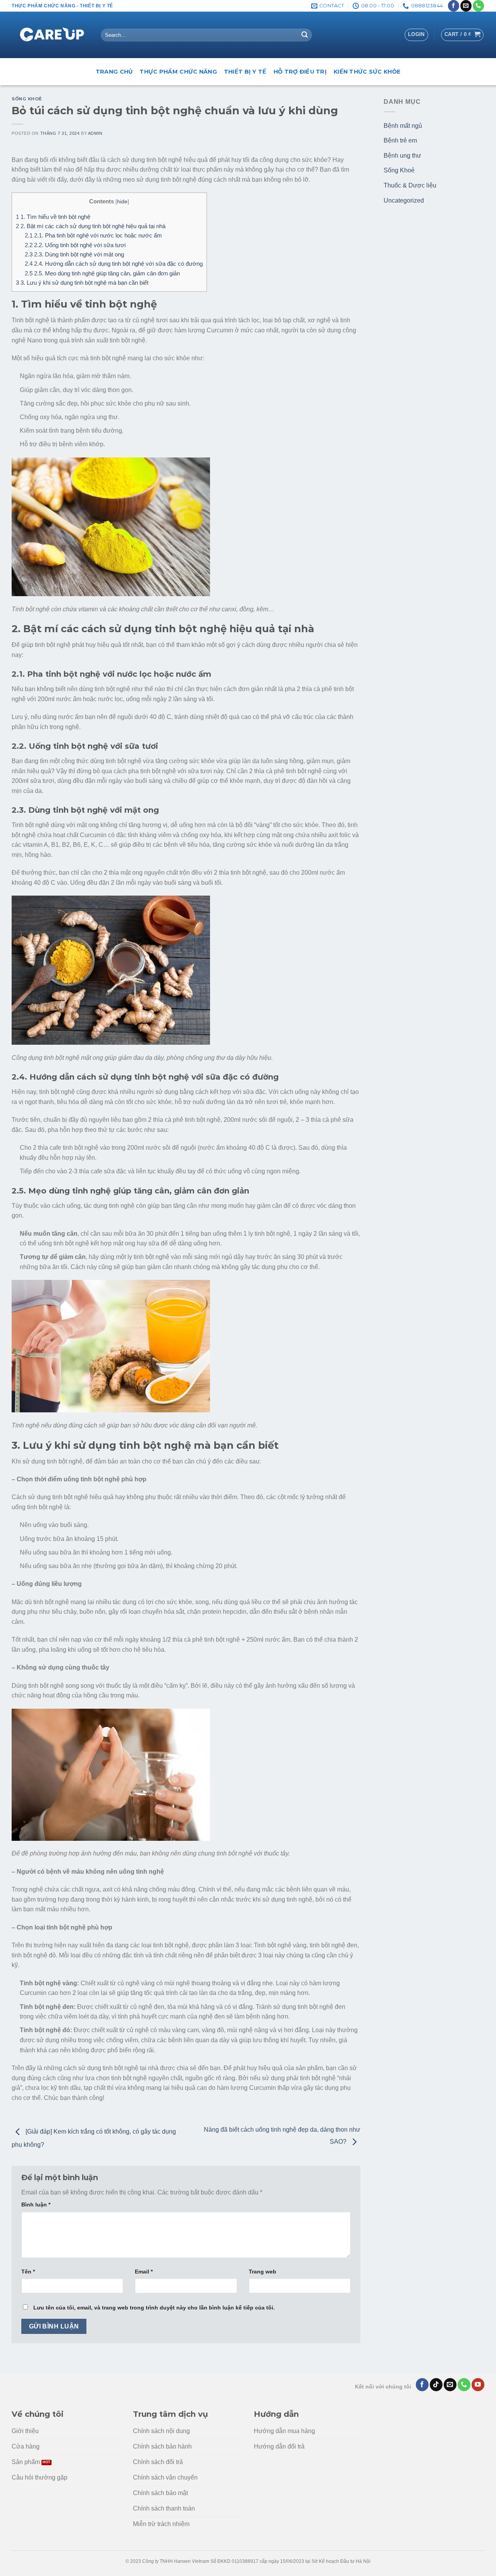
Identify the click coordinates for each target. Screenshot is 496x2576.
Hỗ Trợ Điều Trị (300, 72)
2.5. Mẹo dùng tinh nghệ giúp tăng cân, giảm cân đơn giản (102, 273)
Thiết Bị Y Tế (245, 72)
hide (122, 202)
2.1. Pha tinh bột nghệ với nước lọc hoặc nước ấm (93, 235)
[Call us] (478, 6)
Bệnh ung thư (402, 156)
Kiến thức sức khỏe (367, 72)
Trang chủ (114, 72)
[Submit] (305, 35)
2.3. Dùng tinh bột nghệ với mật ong (74, 254)
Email (144, 2272)
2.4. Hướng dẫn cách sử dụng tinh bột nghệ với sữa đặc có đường (114, 264)
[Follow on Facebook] (454, 6)
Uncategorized (404, 200)
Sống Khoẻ (27, 99)
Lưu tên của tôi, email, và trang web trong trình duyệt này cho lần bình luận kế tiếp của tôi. (154, 2308)
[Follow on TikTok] (436, 2385)
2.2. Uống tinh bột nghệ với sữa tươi (75, 245)
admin (95, 133)
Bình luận (36, 2205)
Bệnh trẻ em (400, 140)
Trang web (263, 2272)
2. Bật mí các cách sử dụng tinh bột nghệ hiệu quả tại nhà (91, 226)
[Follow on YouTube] (478, 2385)
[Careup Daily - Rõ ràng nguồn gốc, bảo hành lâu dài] (50, 35)
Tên (28, 2272)
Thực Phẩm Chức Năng (178, 72)
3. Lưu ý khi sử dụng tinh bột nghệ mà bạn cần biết (82, 283)
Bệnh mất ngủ (403, 126)
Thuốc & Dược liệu (410, 185)
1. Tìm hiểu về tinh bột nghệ (53, 217)
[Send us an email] (466, 6)
